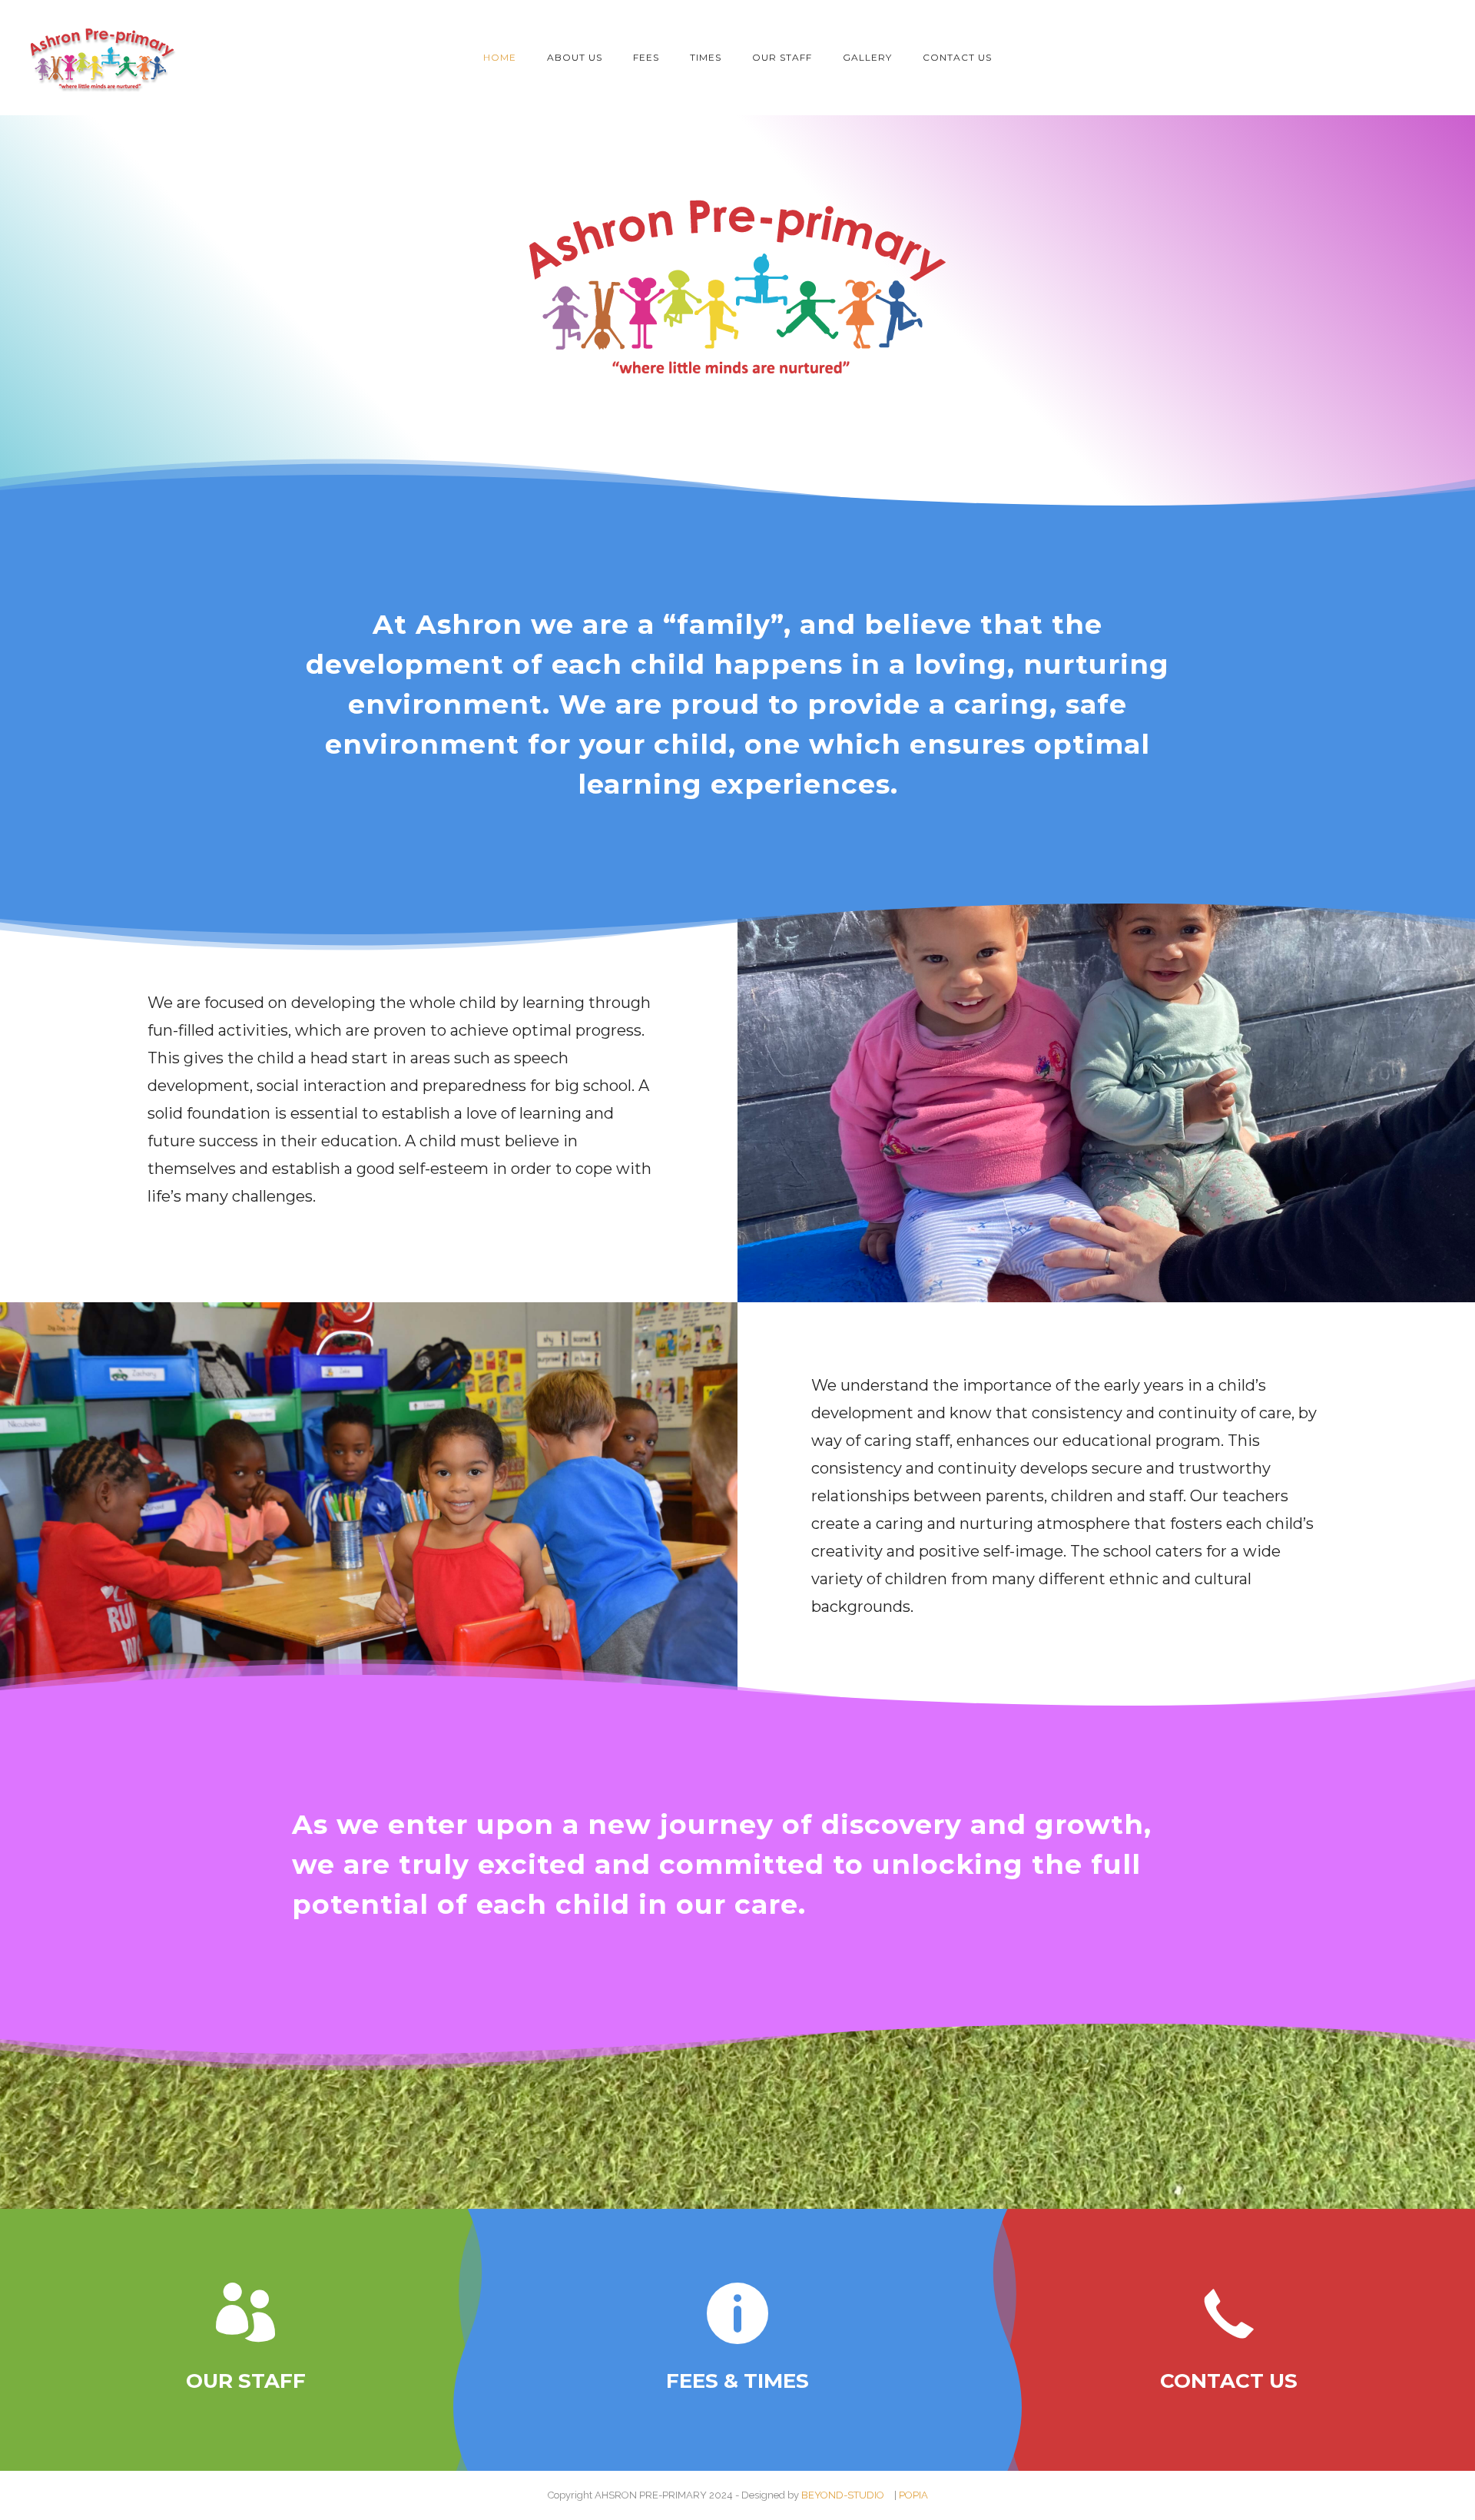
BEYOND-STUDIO (843, 2495)
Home (500, 57)
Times (706, 57)
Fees (646, 57)
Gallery (867, 57)
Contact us (957, 57)
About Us (575, 57)
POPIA (913, 2495)
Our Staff (782, 57)
